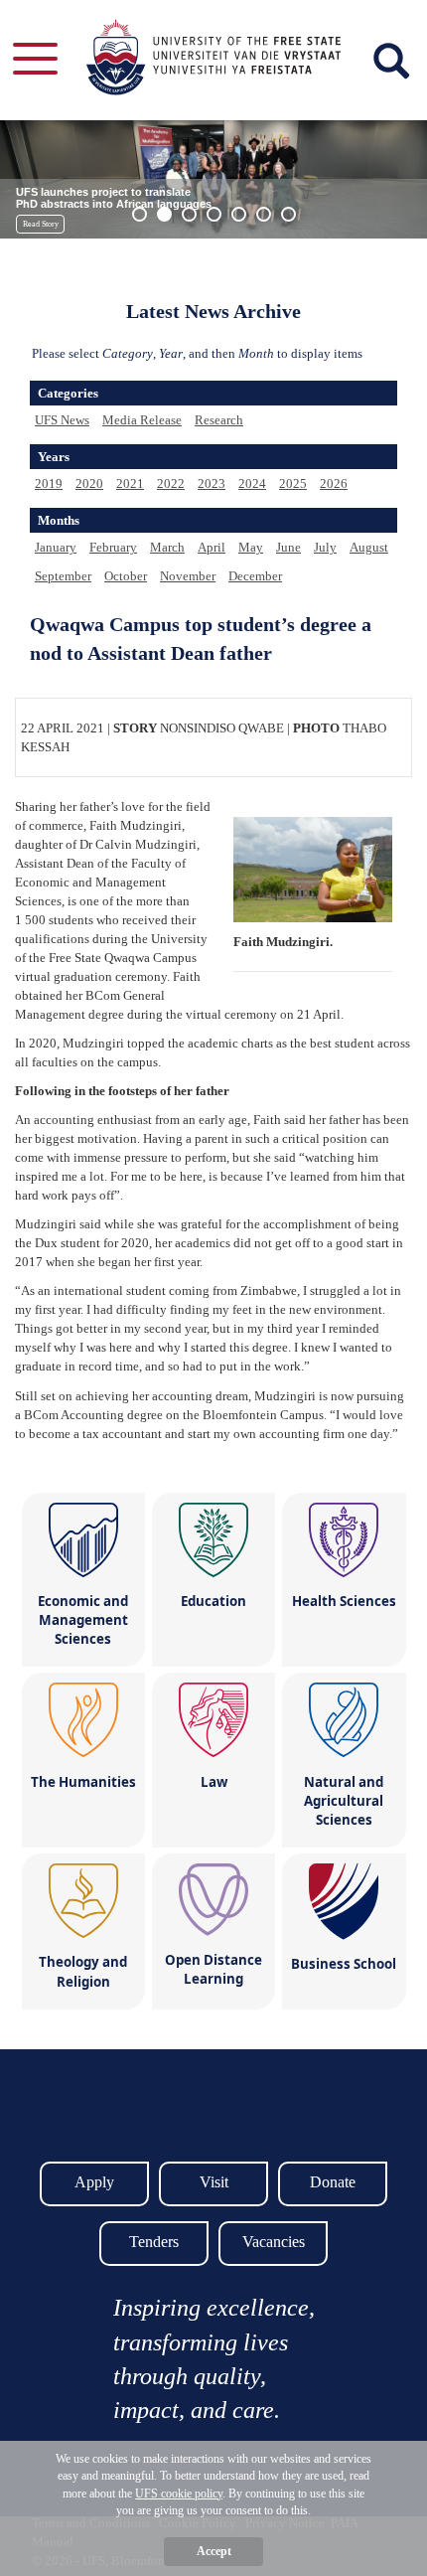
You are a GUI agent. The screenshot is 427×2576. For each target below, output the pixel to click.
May (251, 547)
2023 (212, 483)
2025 (293, 483)
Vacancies (274, 2242)
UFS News (62, 420)
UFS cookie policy (179, 2494)
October (126, 576)
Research (219, 420)
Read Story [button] (41, 224)
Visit (214, 2182)
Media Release (142, 420)
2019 (49, 483)
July (325, 547)
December (255, 576)
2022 (171, 483)
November (188, 576)
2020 (89, 483)
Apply (94, 2182)
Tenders (154, 2242)
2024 (252, 483)
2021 (130, 483)
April (212, 547)
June (288, 547)
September (63, 576)
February (113, 547)
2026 (334, 483)
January (56, 547)
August (369, 547)
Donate (333, 2182)
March (167, 547)
